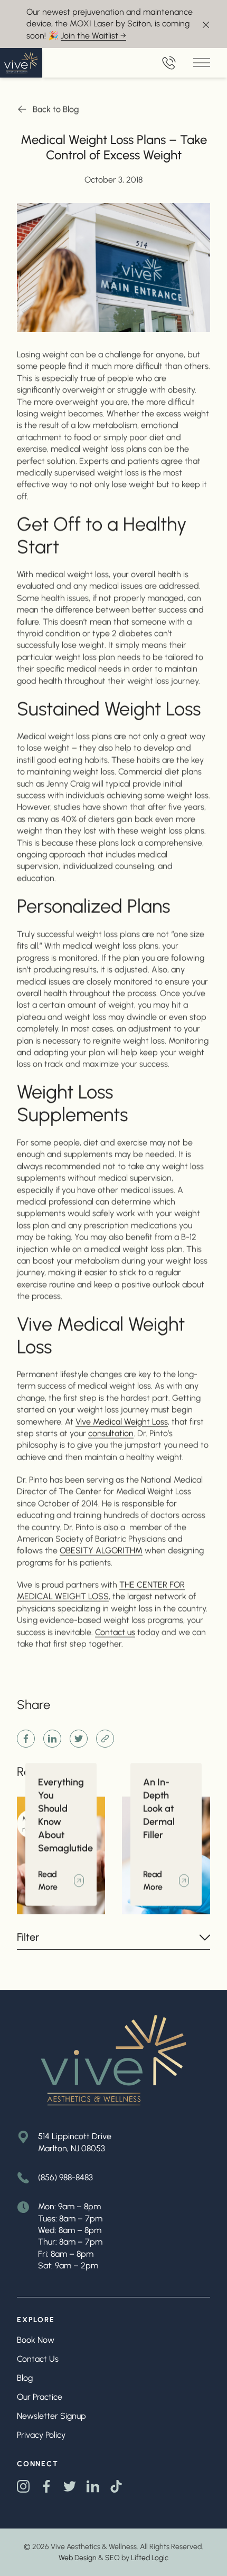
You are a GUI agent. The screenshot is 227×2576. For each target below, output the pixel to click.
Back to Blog (56, 109)
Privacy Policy (41, 2435)
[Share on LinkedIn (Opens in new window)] (52, 1739)
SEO (112, 2558)
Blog (25, 2378)
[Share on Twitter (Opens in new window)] (79, 1739)
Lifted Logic (150, 2558)
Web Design (78, 2558)
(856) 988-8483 (65, 2177)
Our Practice (40, 2397)
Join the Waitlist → (93, 36)
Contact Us (38, 2359)
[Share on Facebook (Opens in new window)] (26, 1739)
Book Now (36, 2340)
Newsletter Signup (51, 2416)
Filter (28, 1937)
